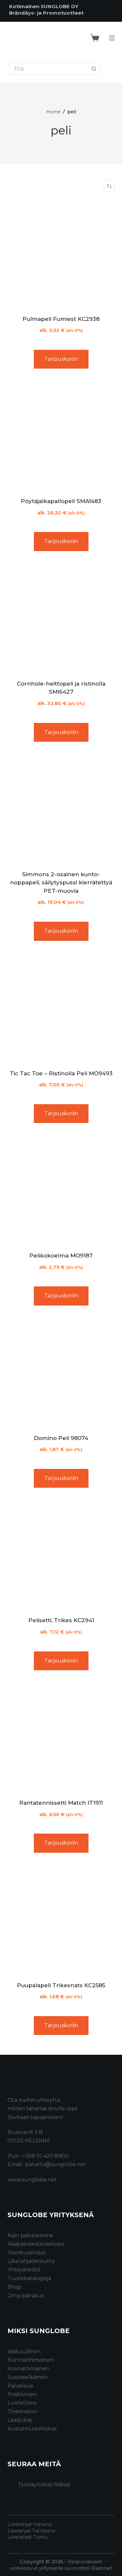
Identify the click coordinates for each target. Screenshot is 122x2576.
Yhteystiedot (24, 2270)
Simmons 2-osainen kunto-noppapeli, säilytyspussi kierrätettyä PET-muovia (61, 883)
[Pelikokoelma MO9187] (61, 1190)
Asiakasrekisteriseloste (36, 2244)
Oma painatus (26, 2296)
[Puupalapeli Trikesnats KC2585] (61, 1920)
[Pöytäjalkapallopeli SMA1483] (61, 436)
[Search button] (94, 69)
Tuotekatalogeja (29, 2278)
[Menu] (112, 38)
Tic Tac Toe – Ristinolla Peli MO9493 (61, 1073)
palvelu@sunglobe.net (56, 2164)
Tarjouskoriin (61, 359)
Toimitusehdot (27, 2253)
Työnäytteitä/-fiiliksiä (44, 2485)
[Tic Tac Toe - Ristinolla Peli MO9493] (61, 1008)
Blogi (14, 2287)
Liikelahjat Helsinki (30, 2524)
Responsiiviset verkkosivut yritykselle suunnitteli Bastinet (61, 2565)
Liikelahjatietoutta (31, 2261)
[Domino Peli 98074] (61, 1372)
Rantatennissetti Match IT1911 (61, 1803)
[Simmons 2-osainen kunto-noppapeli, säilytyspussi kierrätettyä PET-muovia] (61, 809)
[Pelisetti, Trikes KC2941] (61, 1555)
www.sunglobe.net (32, 2180)
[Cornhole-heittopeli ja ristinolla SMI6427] (61, 618)
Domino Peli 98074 (61, 1438)
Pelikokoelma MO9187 (61, 1256)
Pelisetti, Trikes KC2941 (61, 1620)
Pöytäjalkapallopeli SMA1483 (61, 501)
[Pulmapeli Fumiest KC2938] (61, 253)
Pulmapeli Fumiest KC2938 (61, 319)
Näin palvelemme (30, 2235)
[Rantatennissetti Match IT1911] (61, 1737)
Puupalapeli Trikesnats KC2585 (61, 1985)
